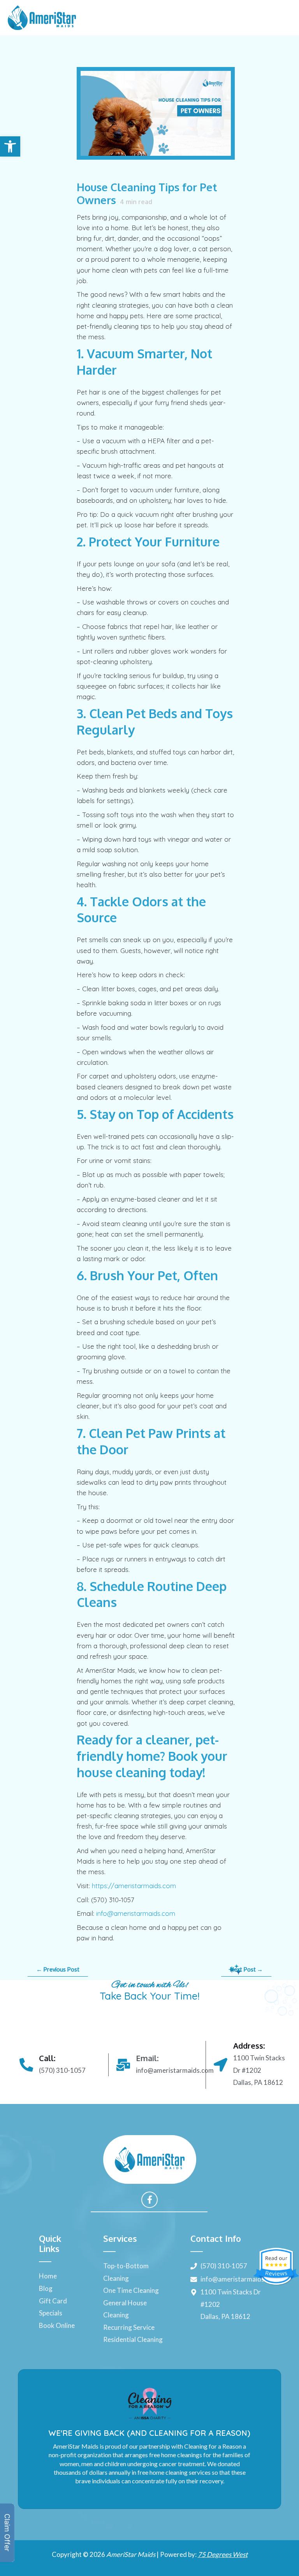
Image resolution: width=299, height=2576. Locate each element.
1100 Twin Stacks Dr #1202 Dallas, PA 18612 (259, 2070)
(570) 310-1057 (62, 2070)
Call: (47, 2058)
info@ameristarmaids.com (136, 1913)
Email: (147, 2058)
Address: (249, 2046)
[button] (10, 146)
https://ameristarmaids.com (134, 1886)
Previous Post (58, 1969)
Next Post (246, 1969)
